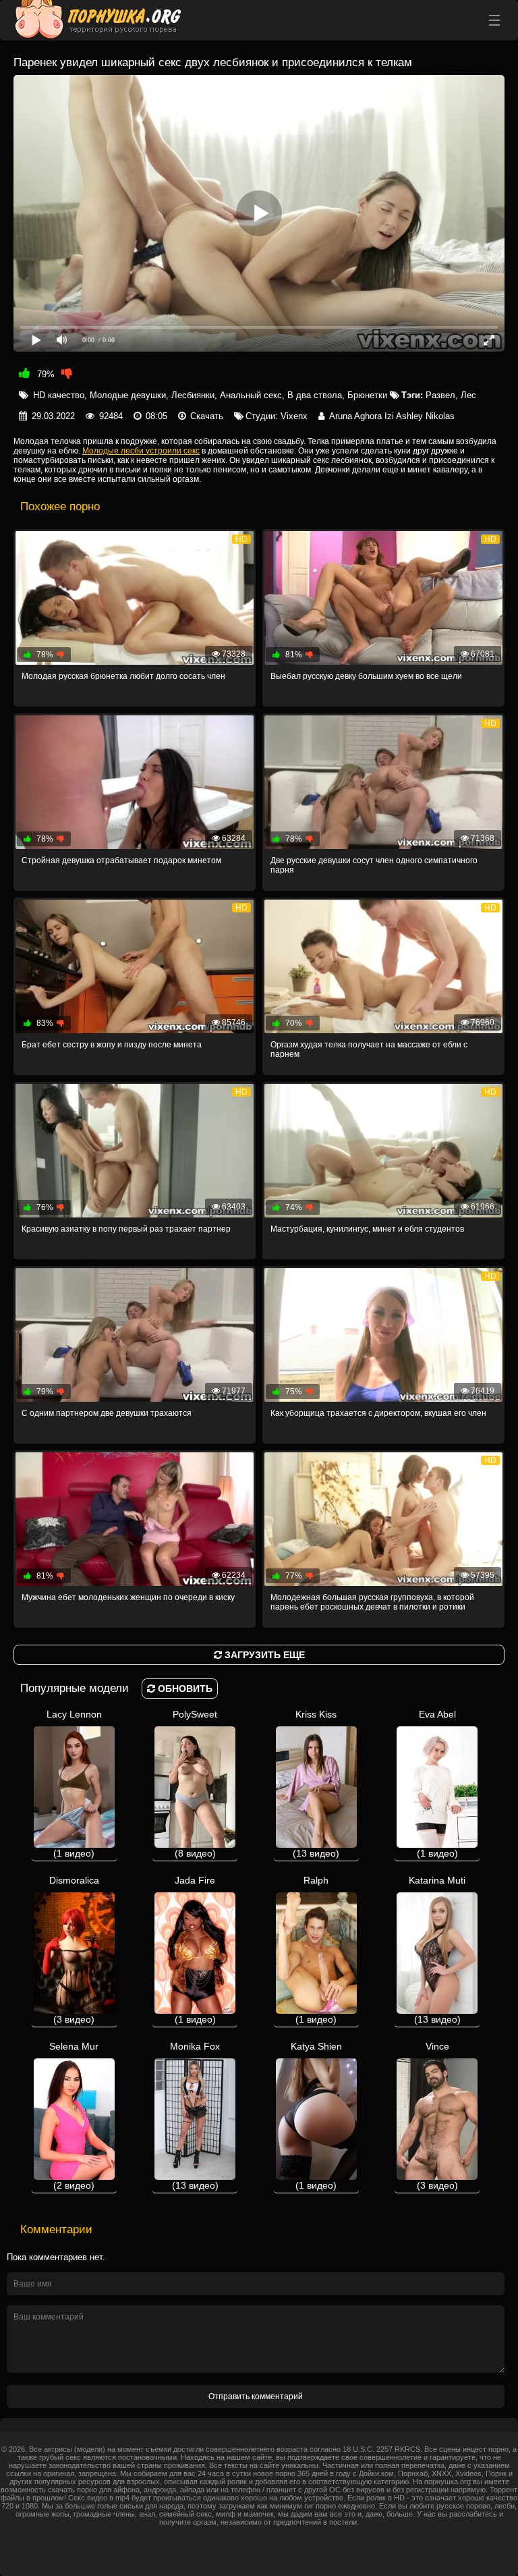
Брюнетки (367, 395)
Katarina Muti (437, 1950)
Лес (468, 395)
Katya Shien (316, 2116)
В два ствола (315, 395)
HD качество (59, 395)
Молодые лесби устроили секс (141, 451)
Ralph (316, 1950)
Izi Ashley (404, 416)
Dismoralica (74, 1950)
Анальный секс (251, 395)
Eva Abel (437, 1784)
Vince (437, 2116)
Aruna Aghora (355, 416)
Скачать (207, 416)
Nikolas (440, 416)
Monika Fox (195, 2116)
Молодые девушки (128, 395)
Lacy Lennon (74, 1784)
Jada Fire (195, 1950)
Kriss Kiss (316, 1784)
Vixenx (294, 416)
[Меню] (494, 20)
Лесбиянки (193, 395)
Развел (440, 395)
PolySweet (195, 1784)
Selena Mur (74, 2116)
